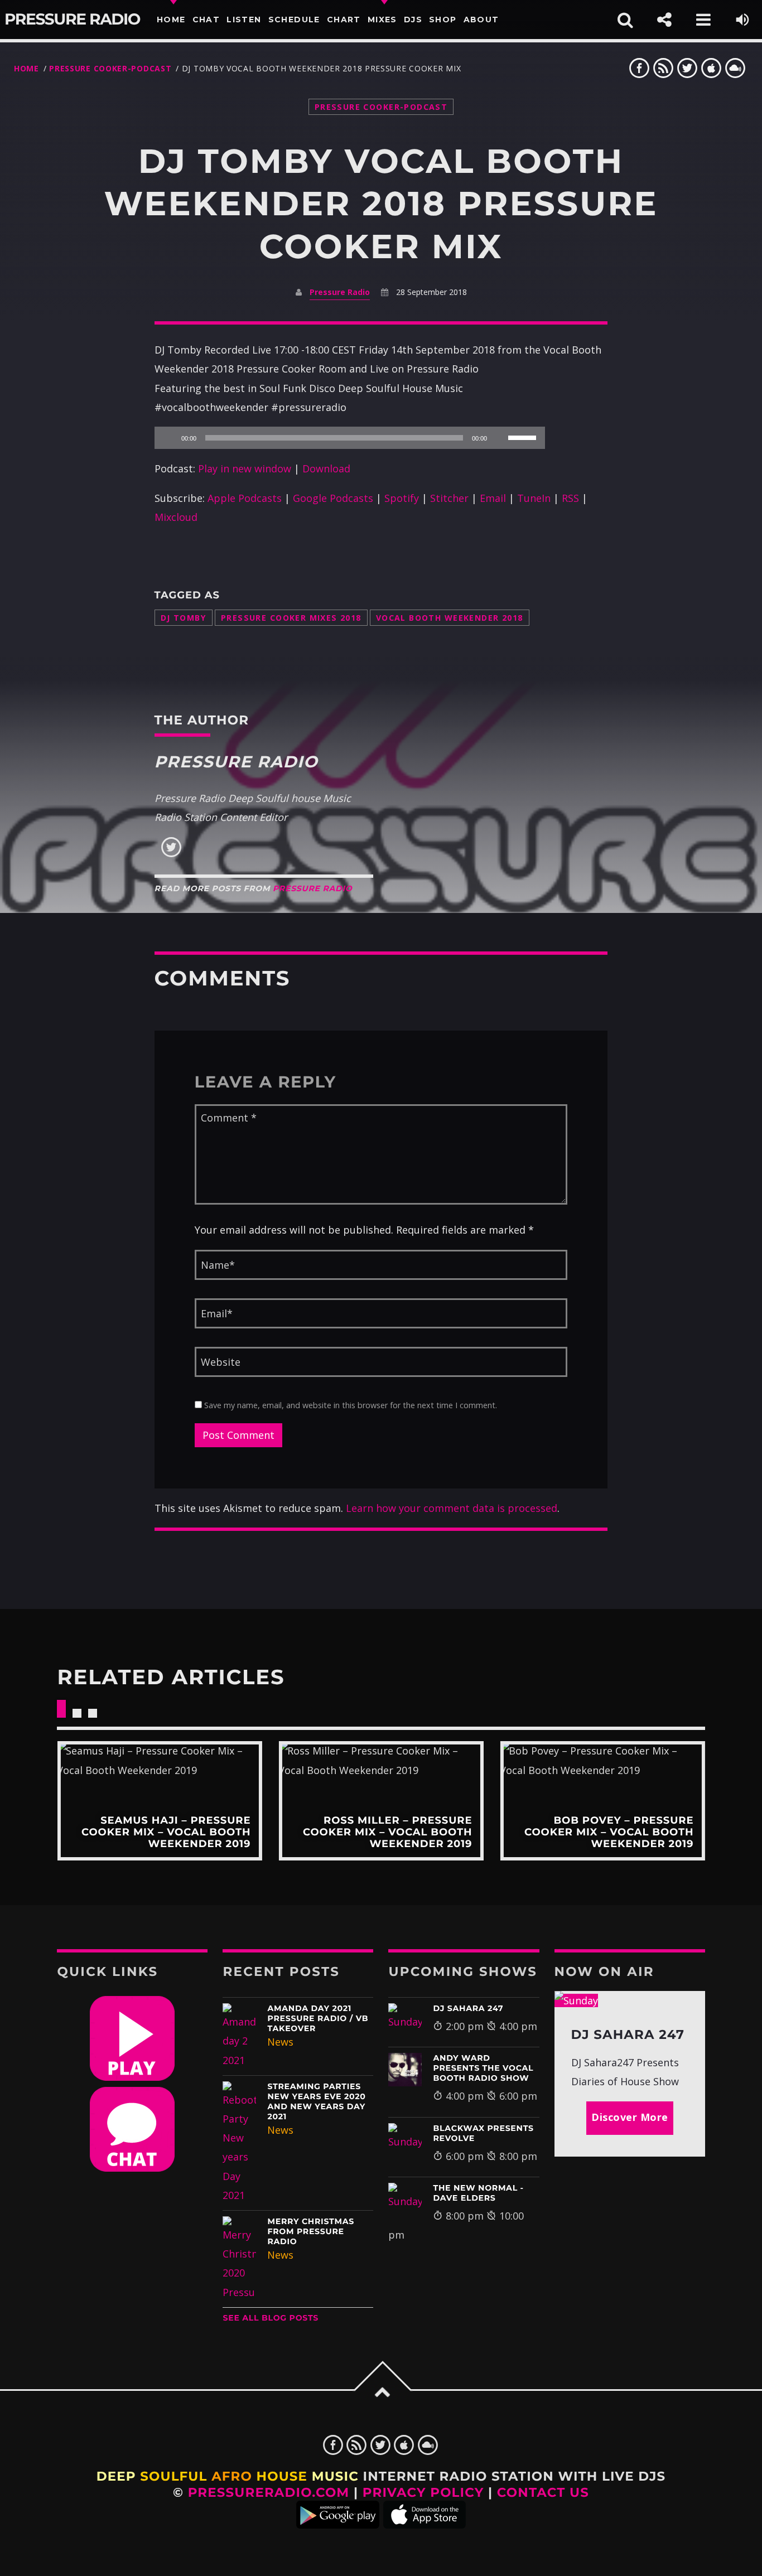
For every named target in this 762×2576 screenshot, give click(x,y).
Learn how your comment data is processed (452, 1508)
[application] (350, 438)
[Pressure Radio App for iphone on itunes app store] (425, 2524)
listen (244, 20)
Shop (443, 20)
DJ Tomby (184, 618)
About (481, 20)
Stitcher (449, 498)
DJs (413, 20)
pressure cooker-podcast (110, 68)
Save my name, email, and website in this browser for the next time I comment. (349, 1405)
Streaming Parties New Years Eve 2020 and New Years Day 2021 (316, 2101)
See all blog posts (271, 2318)
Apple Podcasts (245, 498)
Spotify (402, 498)
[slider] (524, 437)
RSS (570, 498)
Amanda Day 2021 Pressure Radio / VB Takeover (318, 2018)
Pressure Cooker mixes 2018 (291, 618)
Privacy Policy (423, 2492)
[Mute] (499, 438)
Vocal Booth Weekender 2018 (450, 618)
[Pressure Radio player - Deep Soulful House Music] (132, 2077)
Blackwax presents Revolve (483, 2133)
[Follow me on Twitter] (171, 854)
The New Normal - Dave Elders (478, 2193)
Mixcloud (176, 517)
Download (326, 468)
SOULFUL (173, 2476)
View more (159, 1801)
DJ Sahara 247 (468, 2008)
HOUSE (282, 2476)
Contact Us (543, 2492)
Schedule (294, 20)
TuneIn (534, 498)
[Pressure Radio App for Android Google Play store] (338, 2524)
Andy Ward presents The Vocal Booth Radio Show (483, 2068)
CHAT (206, 20)
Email (493, 498)
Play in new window (245, 468)
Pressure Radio (72, 20)
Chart (344, 20)
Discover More (630, 2117)
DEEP (116, 2476)
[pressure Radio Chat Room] (132, 2168)
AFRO (232, 2476)
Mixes (382, 20)
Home (171, 20)
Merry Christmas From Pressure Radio (310, 2231)
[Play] (169, 438)
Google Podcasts (333, 498)
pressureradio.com (269, 2492)
